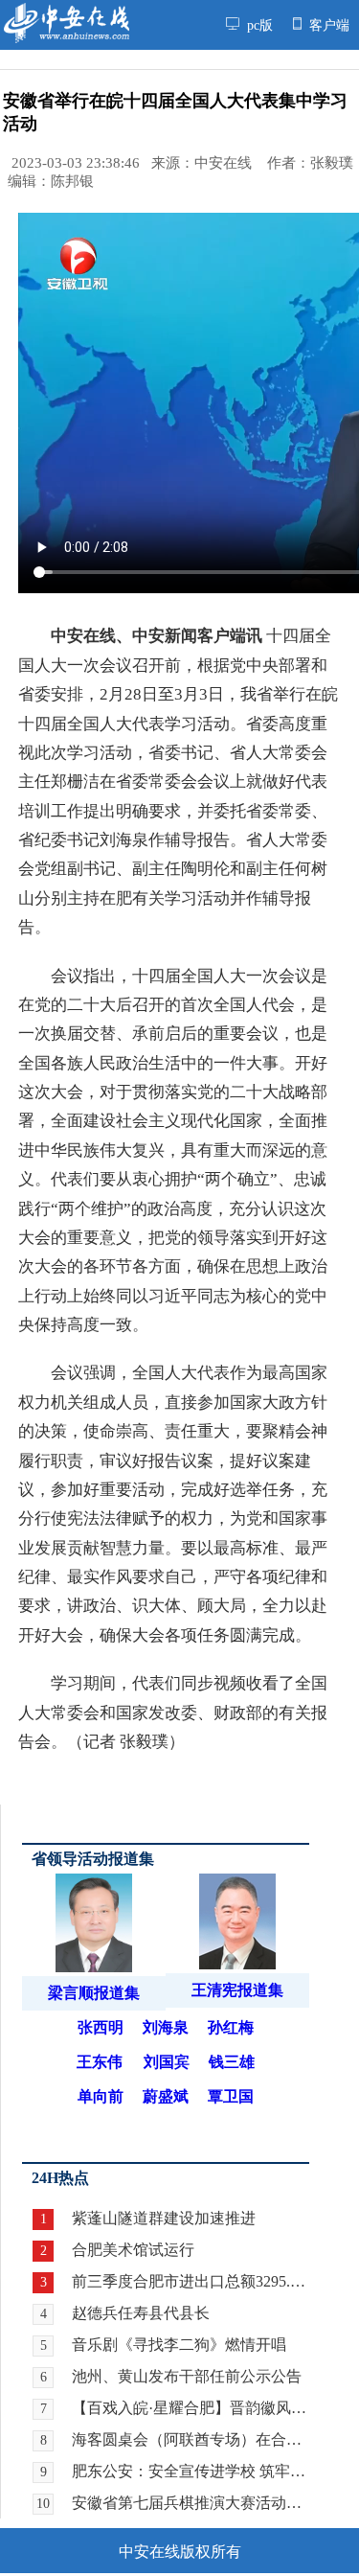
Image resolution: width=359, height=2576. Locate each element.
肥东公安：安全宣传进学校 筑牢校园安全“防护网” (191, 2471)
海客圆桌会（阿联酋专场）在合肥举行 (191, 2439)
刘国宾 (167, 2062)
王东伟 (100, 2062)
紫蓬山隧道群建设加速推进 (164, 2218)
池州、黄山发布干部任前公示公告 (187, 2376)
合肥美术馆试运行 (133, 2250)
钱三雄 (232, 2062)
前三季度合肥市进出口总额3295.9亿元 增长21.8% (191, 2281)
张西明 (101, 2027)
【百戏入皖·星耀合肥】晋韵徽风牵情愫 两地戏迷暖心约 (191, 2408)
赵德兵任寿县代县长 (141, 2313)
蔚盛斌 (166, 2096)
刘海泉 (166, 2027)
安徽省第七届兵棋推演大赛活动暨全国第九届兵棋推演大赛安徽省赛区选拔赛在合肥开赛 (191, 2503)
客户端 (327, 25)
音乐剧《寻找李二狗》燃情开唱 (179, 2345)
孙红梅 (231, 2027)
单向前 (101, 2096)
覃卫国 (231, 2096)
